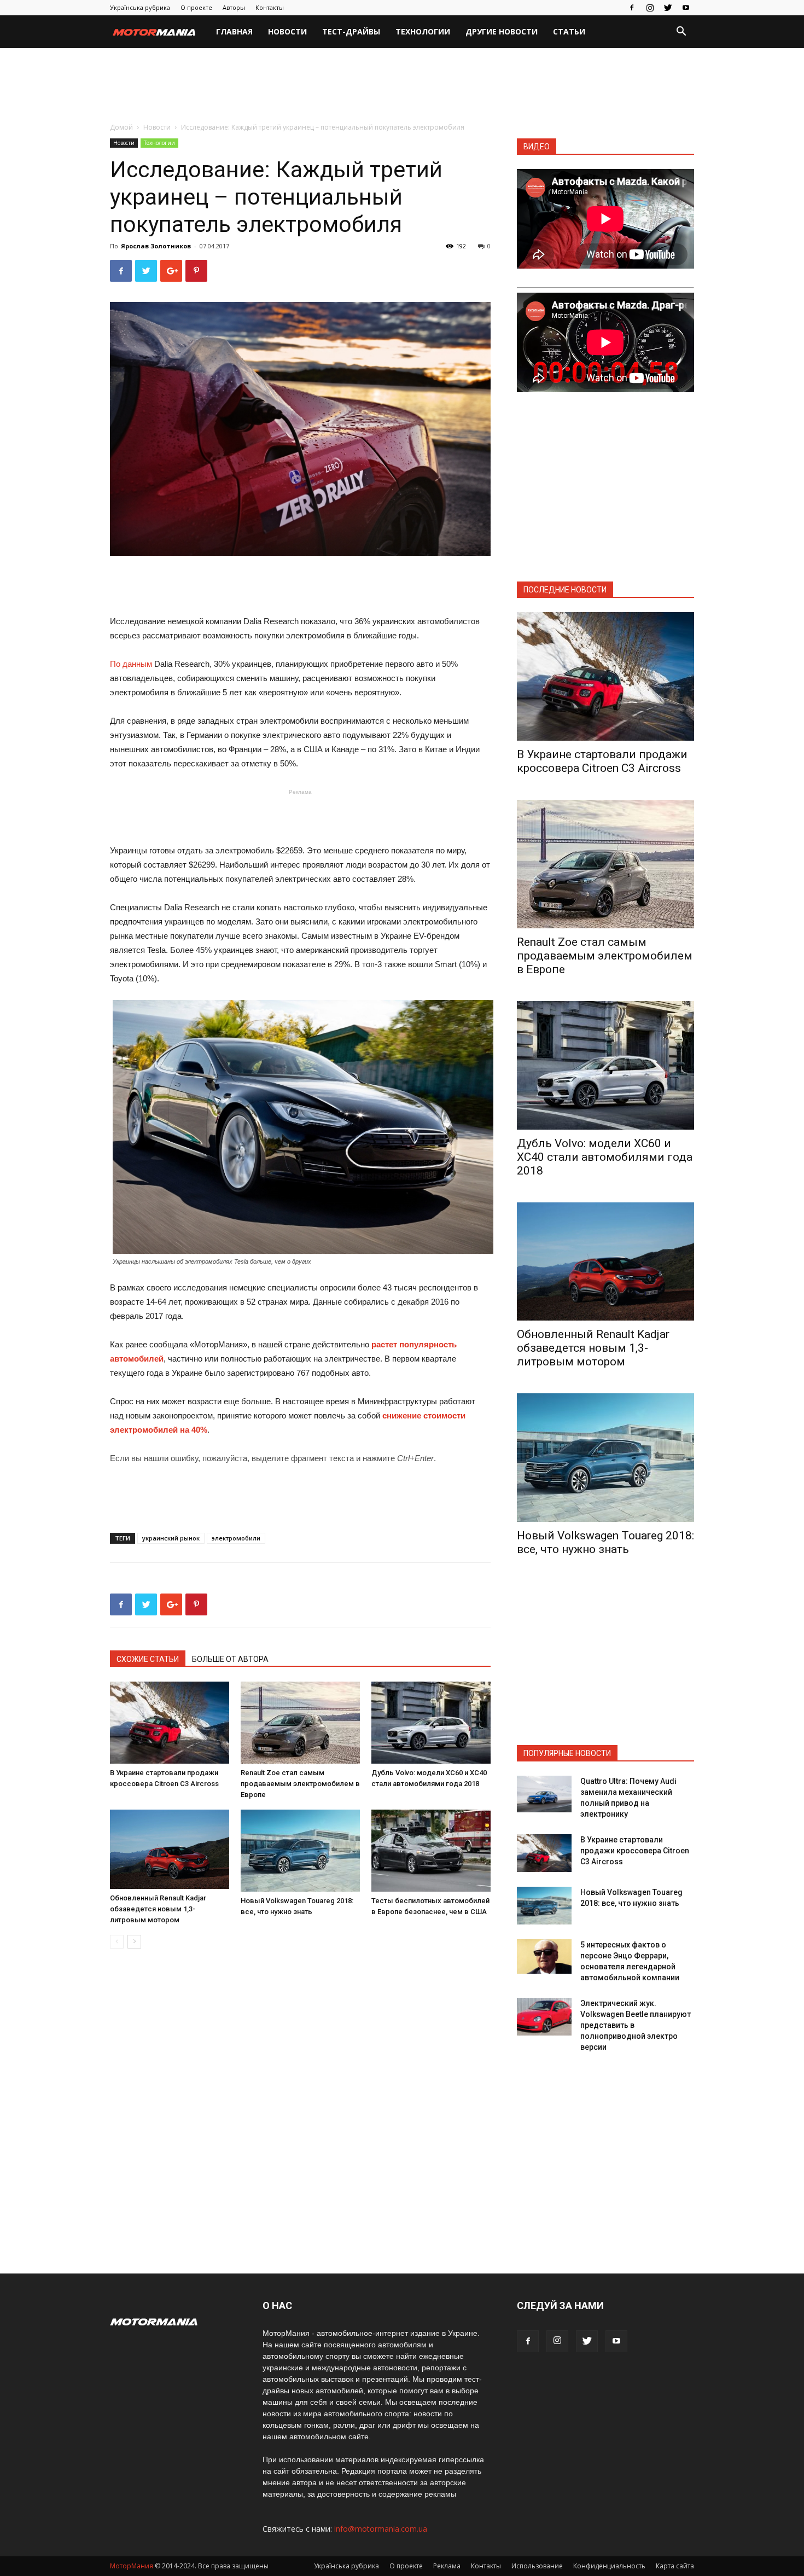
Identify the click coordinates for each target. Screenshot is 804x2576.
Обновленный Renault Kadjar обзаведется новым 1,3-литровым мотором (158, 1909)
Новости (287, 31)
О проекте (196, 7)
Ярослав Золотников (156, 246)
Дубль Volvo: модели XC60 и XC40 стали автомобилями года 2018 (605, 1157)
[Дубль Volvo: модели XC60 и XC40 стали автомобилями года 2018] (431, 1723)
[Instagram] (650, 8)
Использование (537, 2566)
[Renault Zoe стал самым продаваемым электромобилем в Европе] (300, 1723)
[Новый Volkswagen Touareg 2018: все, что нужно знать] (300, 1851)
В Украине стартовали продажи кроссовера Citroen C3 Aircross (602, 761)
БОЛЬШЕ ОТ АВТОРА (230, 1659)
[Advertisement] (402, 86)
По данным (131, 664)
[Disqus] (300, 2112)
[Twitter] (668, 8)
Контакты (270, 7)
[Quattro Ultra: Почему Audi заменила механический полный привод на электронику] (544, 1794)
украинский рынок (171, 1538)
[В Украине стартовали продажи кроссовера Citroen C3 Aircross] (170, 1723)
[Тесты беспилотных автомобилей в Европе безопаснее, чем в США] (431, 1851)
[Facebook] (632, 8)
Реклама (447, 2566)
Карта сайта (675, 2566)
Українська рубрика (140, 7)
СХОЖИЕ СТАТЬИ (148, 1659)
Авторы (234, 7)
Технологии (423, 31)
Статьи (569, 31)
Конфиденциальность (609, 2566)
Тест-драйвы (351, 31)
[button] (681, 33)
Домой (121, 127)
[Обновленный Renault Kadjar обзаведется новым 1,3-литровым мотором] (170, 1849)
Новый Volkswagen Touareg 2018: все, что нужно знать (605, 1542)
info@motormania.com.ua (381, 2529)
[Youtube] (686, 8)
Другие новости (502, 31)
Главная (234, 31)
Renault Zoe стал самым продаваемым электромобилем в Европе (300, 1784)
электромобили (236, 1538)
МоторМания (132, 2566)
